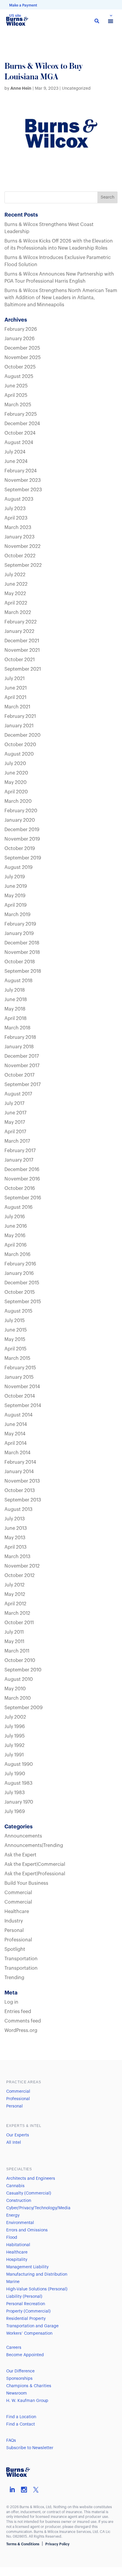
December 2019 (22, 830)
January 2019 (19, 934)
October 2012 (20, 1576)
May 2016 (15, 1236)
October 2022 (20, 556)
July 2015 (15, 1321)
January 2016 (19, 1273)
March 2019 (17, 915)
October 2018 (20, 962)
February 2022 (21, 622)
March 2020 (18, 801)
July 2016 (15, 1217)
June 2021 (16, 688)
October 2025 (20, 367)
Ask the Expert (20, 1855)
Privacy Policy (57, 2544)
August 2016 (19, 1207)
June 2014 (16, 1424)
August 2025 (19, 376)
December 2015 (22, 1283)
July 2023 (15, 509)
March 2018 (17, 1028)
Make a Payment (23, 5)
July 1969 (15, 1812)
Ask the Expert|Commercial (35, 1864)
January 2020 (20, 820)
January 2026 (20, 339)
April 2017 (15, 1132)
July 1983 (15, 1793)
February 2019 (20, 924)
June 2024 (16, 461)
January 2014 (19, 1472)
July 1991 (14, 1755)
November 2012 (22, 1566)
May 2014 (15, 1434)
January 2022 (19, 631)
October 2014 (20, 1396)
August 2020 (19, 754)
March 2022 (18, 613)
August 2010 (19, 1679)
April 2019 (16, 905)
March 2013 (17, 1557)
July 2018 (15, 990)
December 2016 (22, 1170)
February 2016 (20, 1264)
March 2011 (17, 1651)
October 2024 (20, 433)
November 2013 (22, 1481)
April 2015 (15, 1349)
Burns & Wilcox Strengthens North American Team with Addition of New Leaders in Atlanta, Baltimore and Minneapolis (61, 298)
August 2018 (19, 981)
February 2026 (21, 329)
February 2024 (21, 471)
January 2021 (19, 726)
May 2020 (16, 782)
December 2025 (22, 348)
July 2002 (15, 1717)
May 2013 (15, 1538)
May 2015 (15, 1339)
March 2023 (18, 528)
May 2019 (15, 896)
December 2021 (22, 641)
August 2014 (19, 1415)
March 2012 (17, 1613)
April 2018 (16, 1018)
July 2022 (15, 575)
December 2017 (22, 1056)
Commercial (18, 1893)
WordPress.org (21, 2030)
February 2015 (20, 1368)
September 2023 (23, 490)
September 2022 (23, 565)
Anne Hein (21, 88)
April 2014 (16, 1443)
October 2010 (20, 1660)
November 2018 (22, 952)
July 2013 (15, 1519)
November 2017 (22, 1066)
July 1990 (15, 1774)
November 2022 (23, 546)
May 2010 (15, 1689)
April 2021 (15, 697)
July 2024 (15, 452)
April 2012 (15, 1604)
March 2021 (17, 707)
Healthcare (17, 1912)
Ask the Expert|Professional (35, 1874)
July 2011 (14, 1632)
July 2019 (15, 877)
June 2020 (16, 773)
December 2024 (22, 424)
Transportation (21, 1959)
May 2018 (15, 1009)
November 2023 (23, 480)
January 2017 (19, 1160)
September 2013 (23, 1500)
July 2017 (14, 1103)
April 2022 (16, 603)
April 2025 (16, 395)
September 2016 (23, 1198)
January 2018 (19, 1047)
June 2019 (16, 886)
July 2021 (15, 679)
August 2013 (19, 1509)
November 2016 (22, 1179)
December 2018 (22, 943)
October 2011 (19, 1623)
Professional (18, 1940)
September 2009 (24, 1708)
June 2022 (16, 584)
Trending (14, 1978)
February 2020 (21, 811)
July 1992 (15, 1745)
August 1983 (19, 1783)
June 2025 (16, 386)
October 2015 (20, 1292)
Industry (14, 1921)
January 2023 (20, 537)
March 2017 (17, 1141)
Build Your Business (26, 1883)
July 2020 (15, 764)
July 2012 (15, 1585)
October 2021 (20, 660)
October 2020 (20, 745)
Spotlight (15, 1949)
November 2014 (22, 1387)
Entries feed (18, 2012)
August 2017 (18, 1094)
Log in (11, 2002)
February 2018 (20, 1037)
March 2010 (18, 1698)
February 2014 (20, 1462)
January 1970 (19, 1802)
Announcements (23, 1836)
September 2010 (23, 1670)
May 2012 (15, 1594)
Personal (14, 1930)
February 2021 (20, 716)
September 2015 (23, 1302)
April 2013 (16, 1547)
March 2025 (18, 405)
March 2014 (17, 1453)
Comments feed (23, 2021)
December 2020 (23, 735)
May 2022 (15, 594)
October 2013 (20, 1491)
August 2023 (19, 499)
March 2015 (17, 1358)
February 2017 (20, 1151)
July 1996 (15, 1727)
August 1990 (19, 1764)
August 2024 (19, 443)
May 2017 (15, 1122)
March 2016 (17, 1255)
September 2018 (23, 971)
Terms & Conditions (23, 2544)
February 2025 (21, 414)
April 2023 (16, 518)
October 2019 (20, 849)
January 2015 (19, 1377)
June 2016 (16, 1226)
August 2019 (19, 867)
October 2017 (19, 1075)
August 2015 (18, 1311)
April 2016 (16, 1245)
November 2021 (22, 650)
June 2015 (16, 1330)
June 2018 (16, 1000)
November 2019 (22, 839)
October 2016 (20, 1188)
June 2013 (16, 1528)
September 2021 (23, 669)
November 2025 (23, 358)
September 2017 (23, 1085)
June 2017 (15, 1113)
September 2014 (23, 1406)
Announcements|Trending (34, 1845)
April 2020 (16, 792)
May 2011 (14, 1642)
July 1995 (15, 1736)
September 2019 (23, 858)
